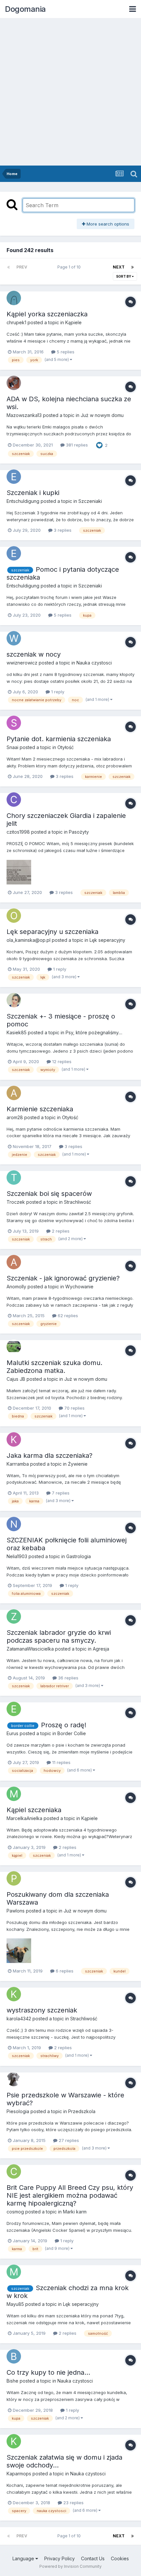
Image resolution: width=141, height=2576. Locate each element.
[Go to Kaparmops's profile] (14, 2441)
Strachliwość (78, 1202)
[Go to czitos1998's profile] (14, 800)
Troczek (16, 1202)
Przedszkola (82, 2111)
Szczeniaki (90, 501)
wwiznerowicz (22, 663)
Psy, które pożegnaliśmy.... (94, 1032)
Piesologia (18, 2111)
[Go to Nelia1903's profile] (14, 1524)
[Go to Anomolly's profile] (14, 1262)
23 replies (73, 2503)
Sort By (124, 276)
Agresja (101, 1649)
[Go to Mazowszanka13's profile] (14, 383)
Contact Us (93, 2558)
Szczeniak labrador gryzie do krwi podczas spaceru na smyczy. (59, 1636)
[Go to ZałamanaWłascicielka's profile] (14, 1616)
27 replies (68, 2140)
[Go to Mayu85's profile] (14, 2272)
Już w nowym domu (102, 415)
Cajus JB (16, 1379)
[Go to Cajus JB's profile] (14, 1347)
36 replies (68, 1678)
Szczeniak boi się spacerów (49, 1194)
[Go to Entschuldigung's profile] (14, 477)
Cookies (120, 2558)
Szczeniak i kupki (33, 493)
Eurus (12, 1733)
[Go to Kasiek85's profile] (14, 1000)
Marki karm (75, 2212)
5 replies (65, 352)
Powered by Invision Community (70, 2566)
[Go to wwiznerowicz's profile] (14, 638)
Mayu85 (15, 2304)
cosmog (15, 2212)
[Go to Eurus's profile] (14, 1709)
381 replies (76, 445)
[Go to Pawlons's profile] (14, 1878)
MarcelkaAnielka (24, 1818)
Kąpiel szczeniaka (34, 1810)
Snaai (12, 747)
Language (24, 2558)
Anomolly (16, 1287)
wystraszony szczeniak (42, 2010)
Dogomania (25, 9)
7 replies (60, 1493)
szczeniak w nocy (34, 654)
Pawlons (16, 1911)
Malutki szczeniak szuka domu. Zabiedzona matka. (54, 1367)
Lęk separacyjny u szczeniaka (52, 932)
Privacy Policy (60, 2558)
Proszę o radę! (64, 1725)
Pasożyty (79, 832)
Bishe (12, 2381)
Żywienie (78, 1464)
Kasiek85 (17, 1032)
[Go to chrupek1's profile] (14, 298)
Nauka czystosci (94, 663)
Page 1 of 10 (70, 267)
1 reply (57, 692)
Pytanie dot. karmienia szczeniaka (59, 739)
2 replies (60, 1231)
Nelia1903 (17, 1556)
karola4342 (19, 2019)
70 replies (74, 1408)
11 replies (61, 1762)
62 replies (67, 1316)
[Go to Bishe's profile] (14, 2356)
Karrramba (18, 1464)
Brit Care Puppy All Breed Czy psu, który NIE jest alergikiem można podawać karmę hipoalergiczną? (70, 2195)
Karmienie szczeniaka (40, 1109)
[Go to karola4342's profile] (14, 1994)
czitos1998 (18, 832)
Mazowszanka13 (24, 415)
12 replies (61, 1061)
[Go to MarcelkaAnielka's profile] (14, 1794)
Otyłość (66, 747)
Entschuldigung (23, 501)
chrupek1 (16, 322)
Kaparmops (19, 2474)
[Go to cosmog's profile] (14, 2171)
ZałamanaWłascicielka (30, 1649)
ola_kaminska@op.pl (29, 940)
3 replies (62, 530)
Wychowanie (79, 1287)
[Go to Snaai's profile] (14, 723)
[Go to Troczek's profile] (14, 1178)
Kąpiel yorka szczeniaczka (47, 314)
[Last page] (132, 267)
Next (119, 267)
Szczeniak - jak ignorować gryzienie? (63, 1278)
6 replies (64, 1971)
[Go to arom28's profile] (14, 1093)
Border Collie (72, 1733)
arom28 (15, 1117)
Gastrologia (79, 1556)
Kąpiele (73, 322)
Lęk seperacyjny (107, 940)
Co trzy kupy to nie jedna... (48, 2372)
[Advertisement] (70, 92)
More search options (107, 224)
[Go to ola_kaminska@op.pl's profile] (14, 916)
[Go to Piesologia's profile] (14, 2079)
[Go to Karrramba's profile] (14, 1439)
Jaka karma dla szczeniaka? (50, 1456)
